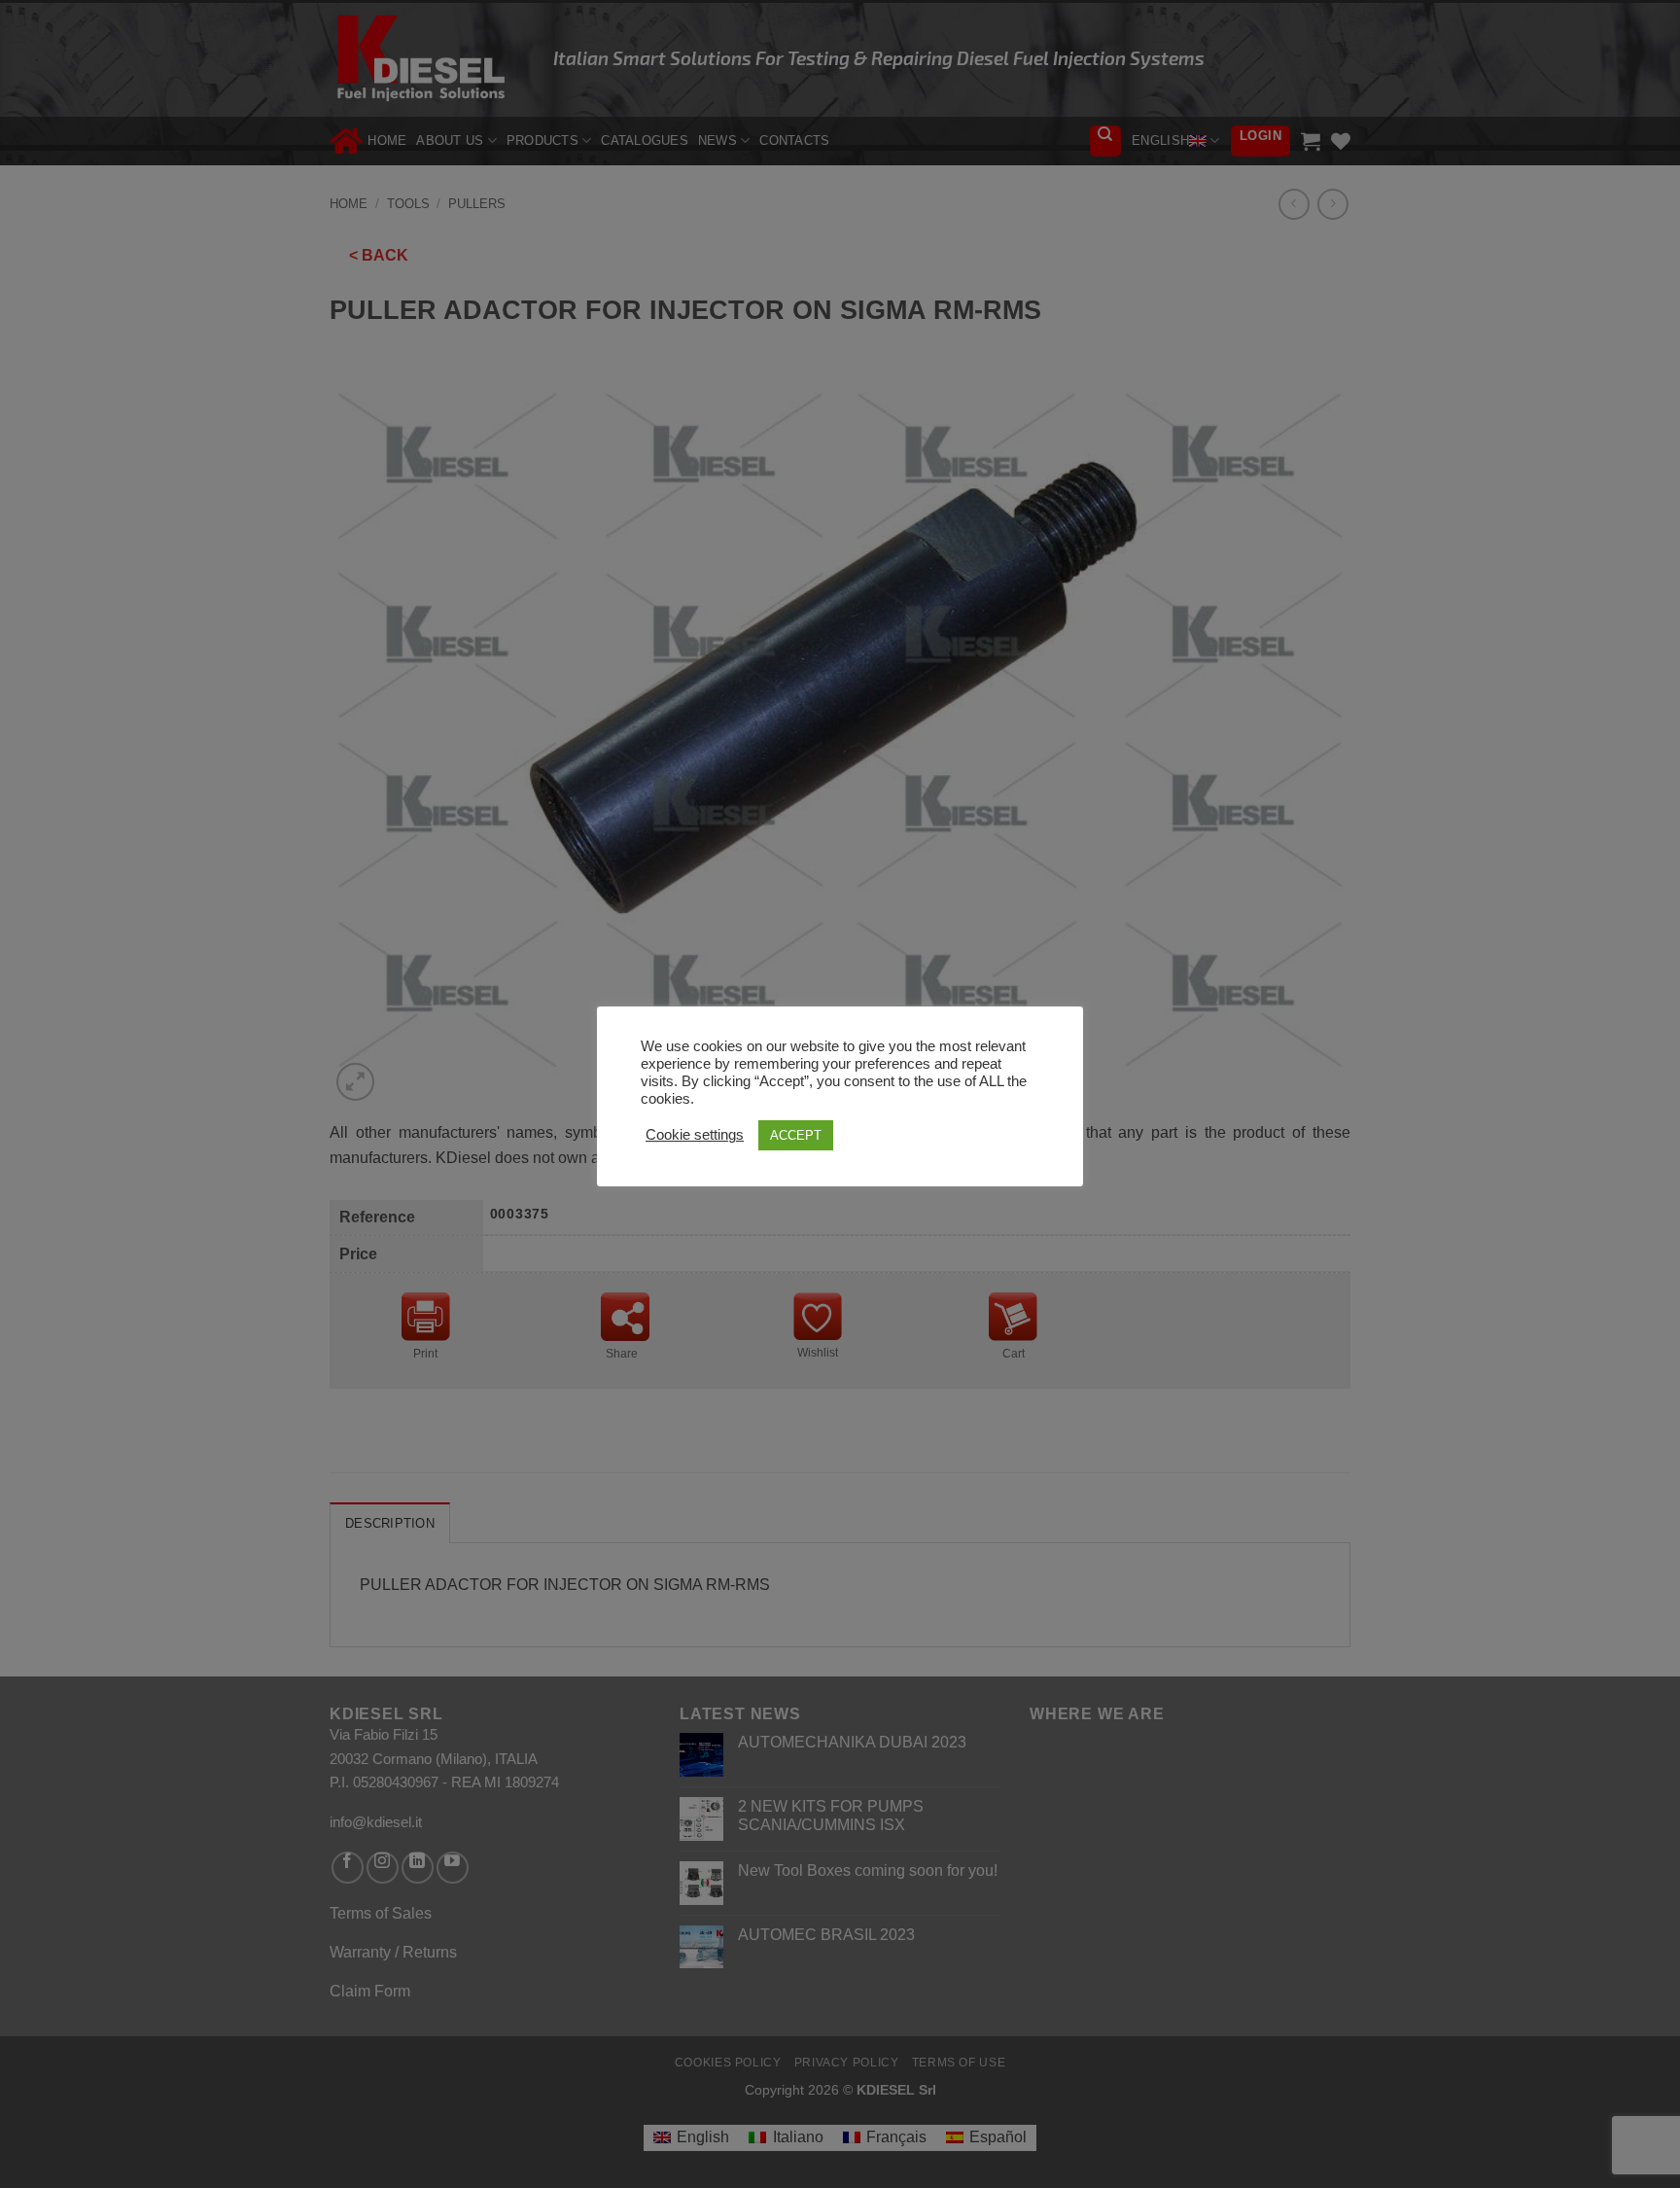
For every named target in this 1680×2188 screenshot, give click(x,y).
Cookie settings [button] (695, 1135)
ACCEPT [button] (796, 1135)
